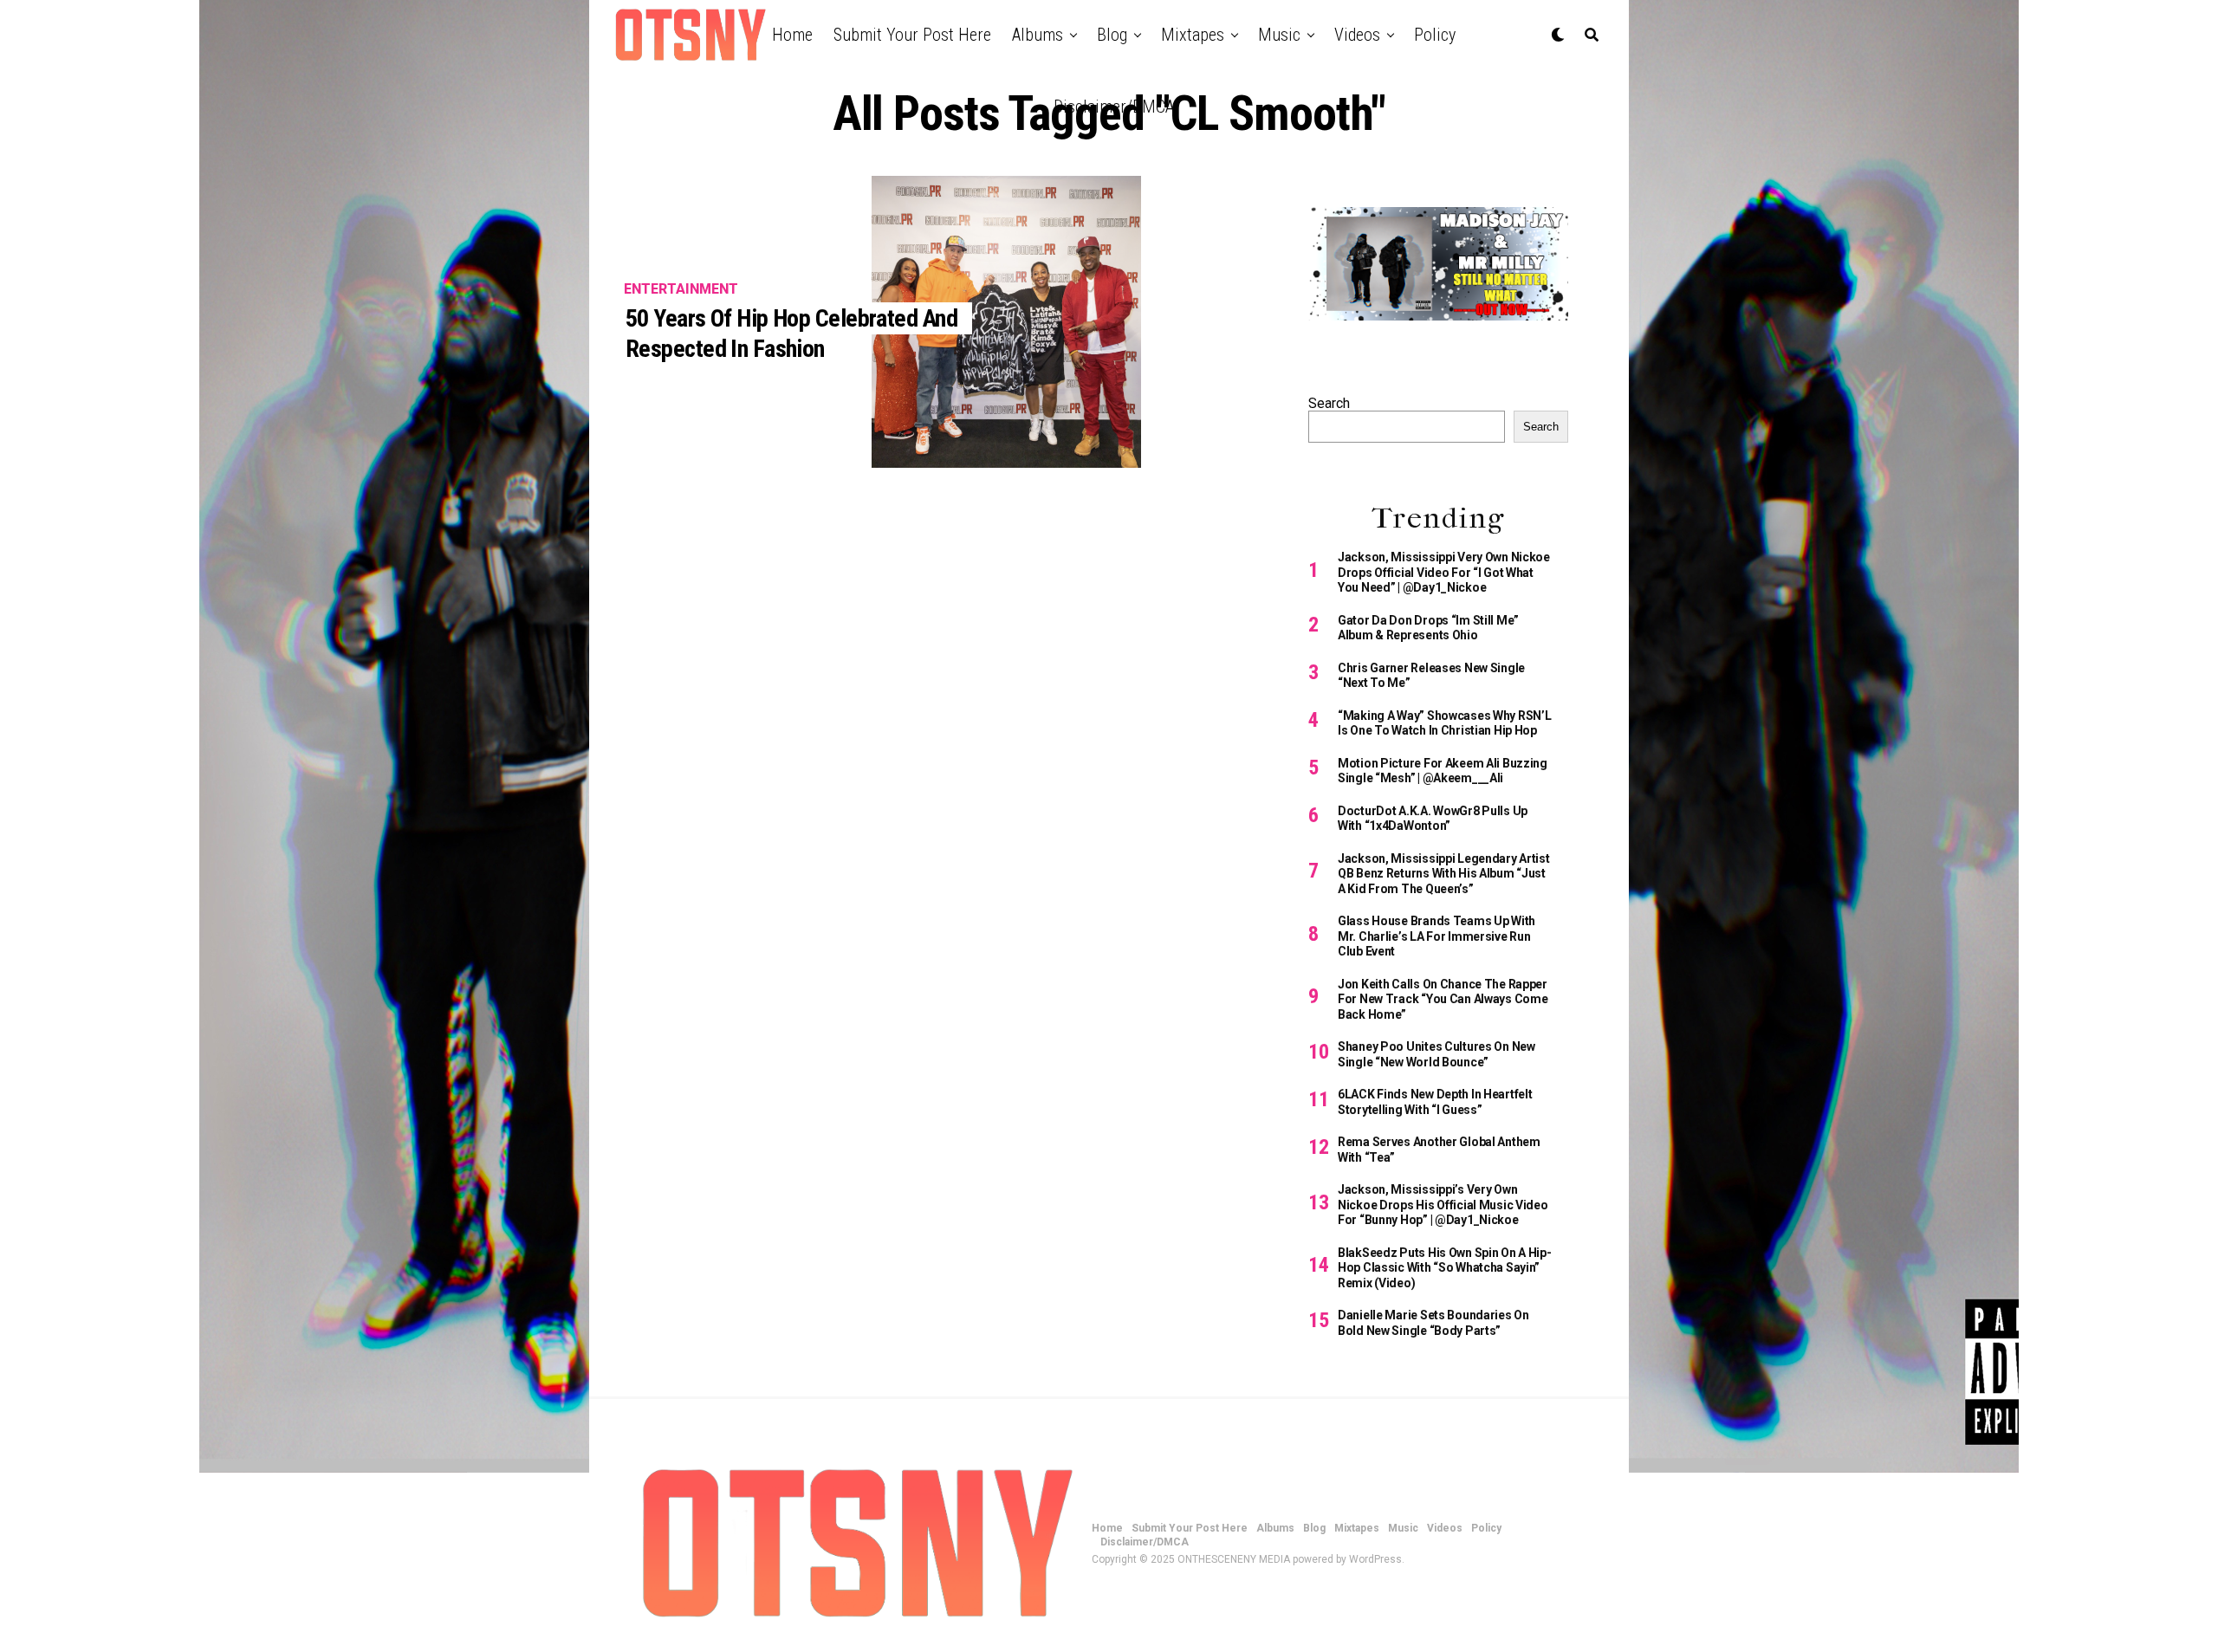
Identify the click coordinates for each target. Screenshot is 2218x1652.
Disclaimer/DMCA (1114, 107)
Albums (1038, 35)
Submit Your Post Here (912, 35)
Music (1279, 35)
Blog (1112, 35)
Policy (1435, 35)
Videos (1357, 35)
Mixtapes (1193, 35)
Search (1329, 403)
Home (792, 35)
